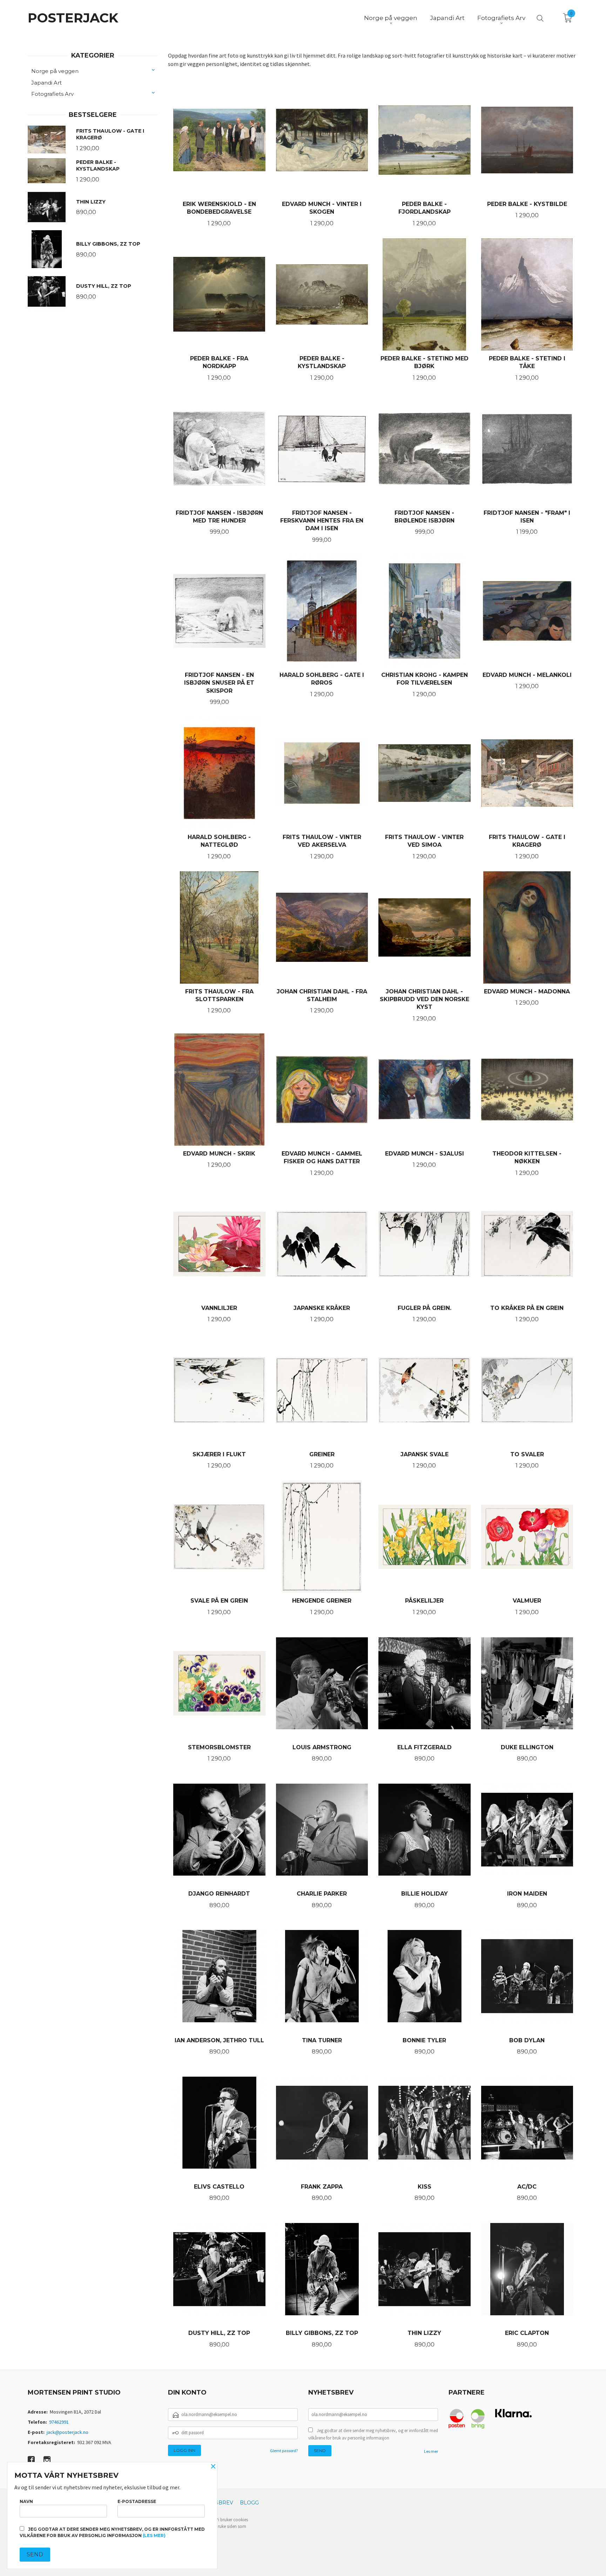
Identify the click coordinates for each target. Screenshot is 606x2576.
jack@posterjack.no (68, 2432)
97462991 (59, 2422)
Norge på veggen (55, 71)
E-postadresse (137, 2501)
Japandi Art (46, 83)
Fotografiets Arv (52, 94)
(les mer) (154, 2535)
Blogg (249, 2503)
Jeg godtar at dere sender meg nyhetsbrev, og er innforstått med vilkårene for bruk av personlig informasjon (373, 2434)
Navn (26, 2501)
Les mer (431, 2451)
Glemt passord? (284, 2451)
